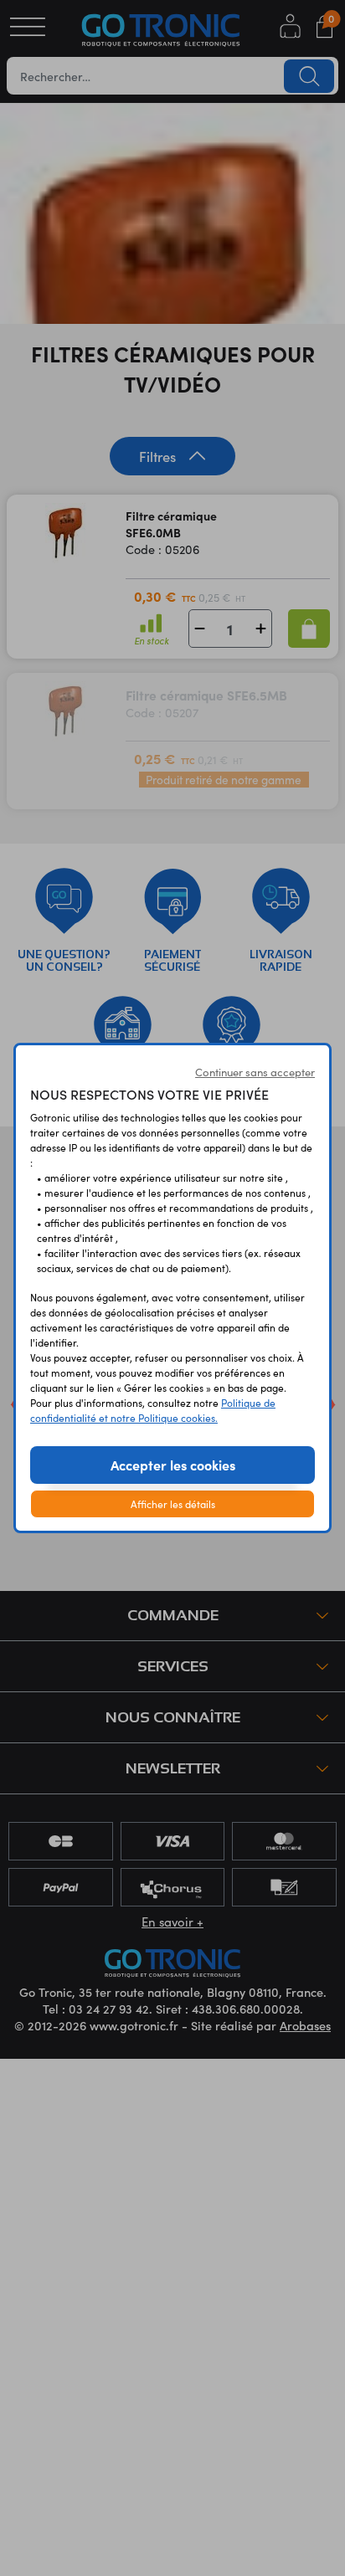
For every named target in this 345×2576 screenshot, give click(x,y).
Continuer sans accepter (255, 1072)
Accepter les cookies (173, 1465)
